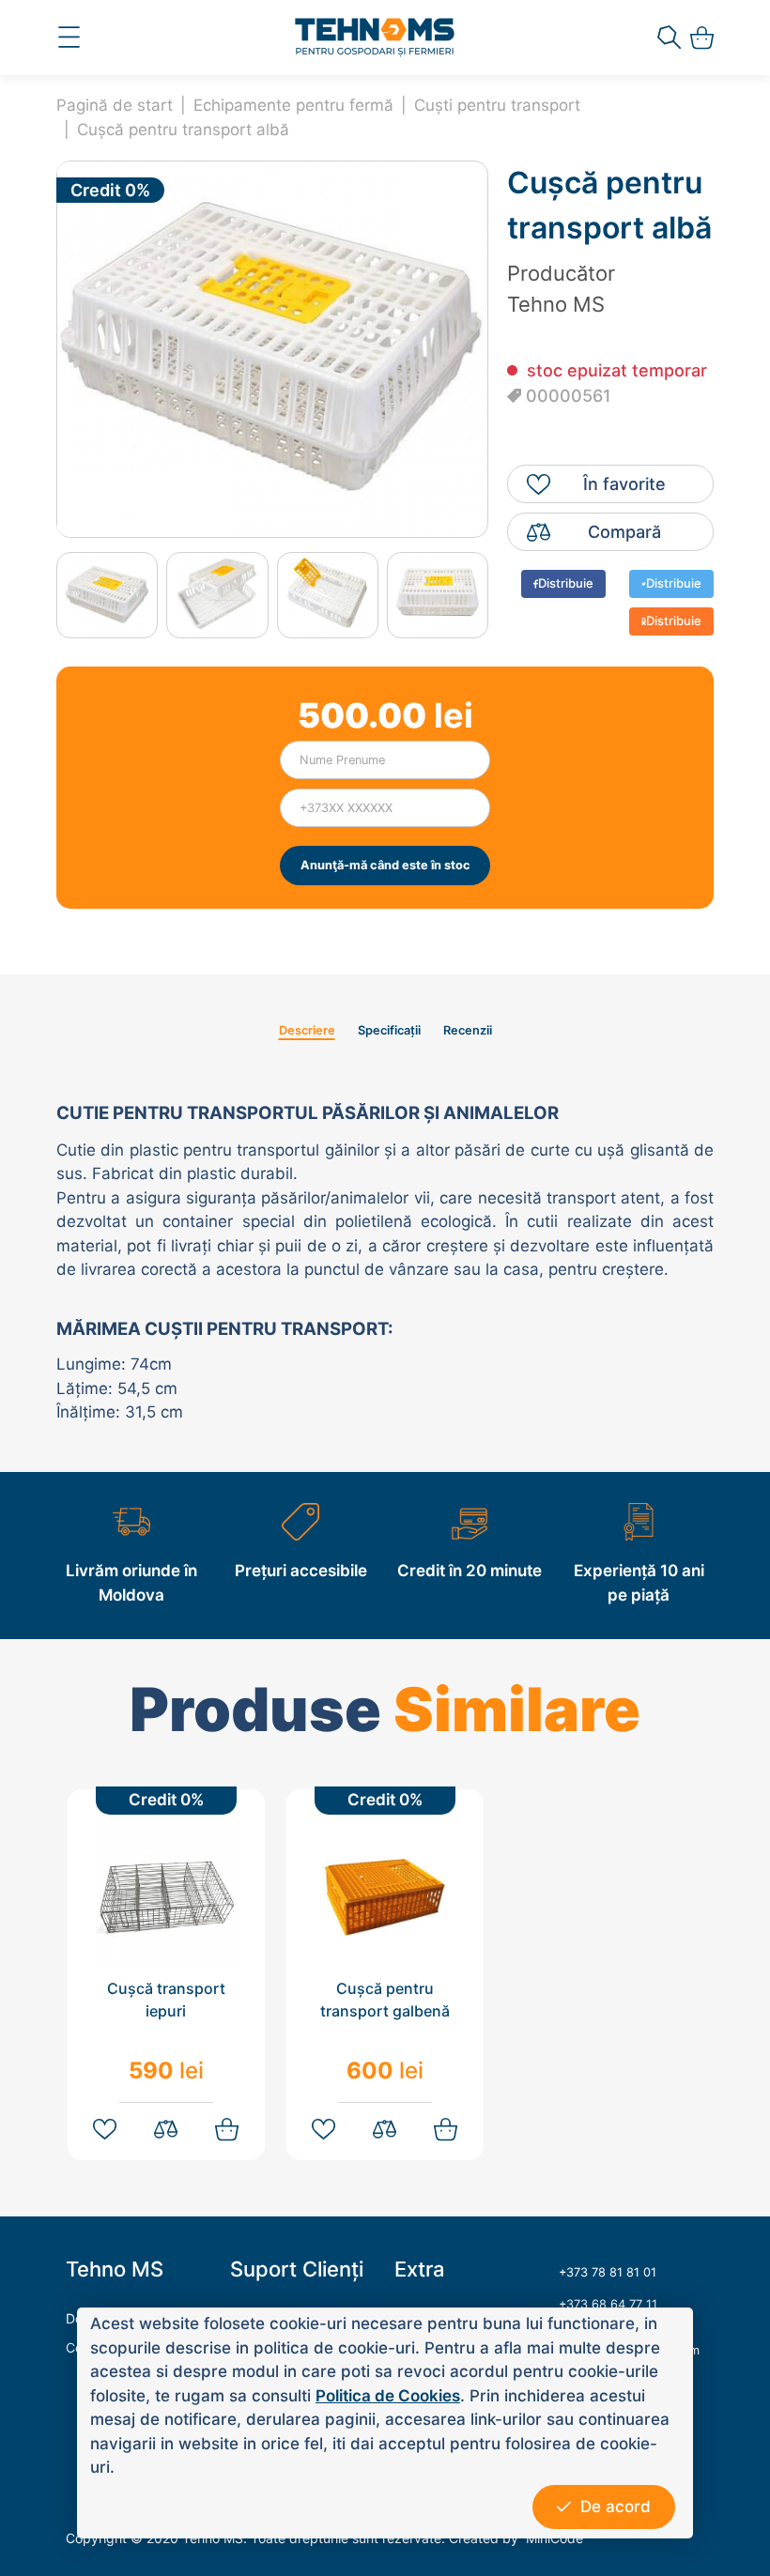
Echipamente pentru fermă (293, 105)
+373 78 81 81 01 (608, 2272)
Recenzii (468, 1030)
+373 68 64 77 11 (608, 2304)
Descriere (307, 1030)
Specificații (389, 1030)
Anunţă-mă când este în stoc (385, 865)
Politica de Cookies (388, 2396)
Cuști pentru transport (497, 105)
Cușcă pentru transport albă (183, 130)
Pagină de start (115, 105)
